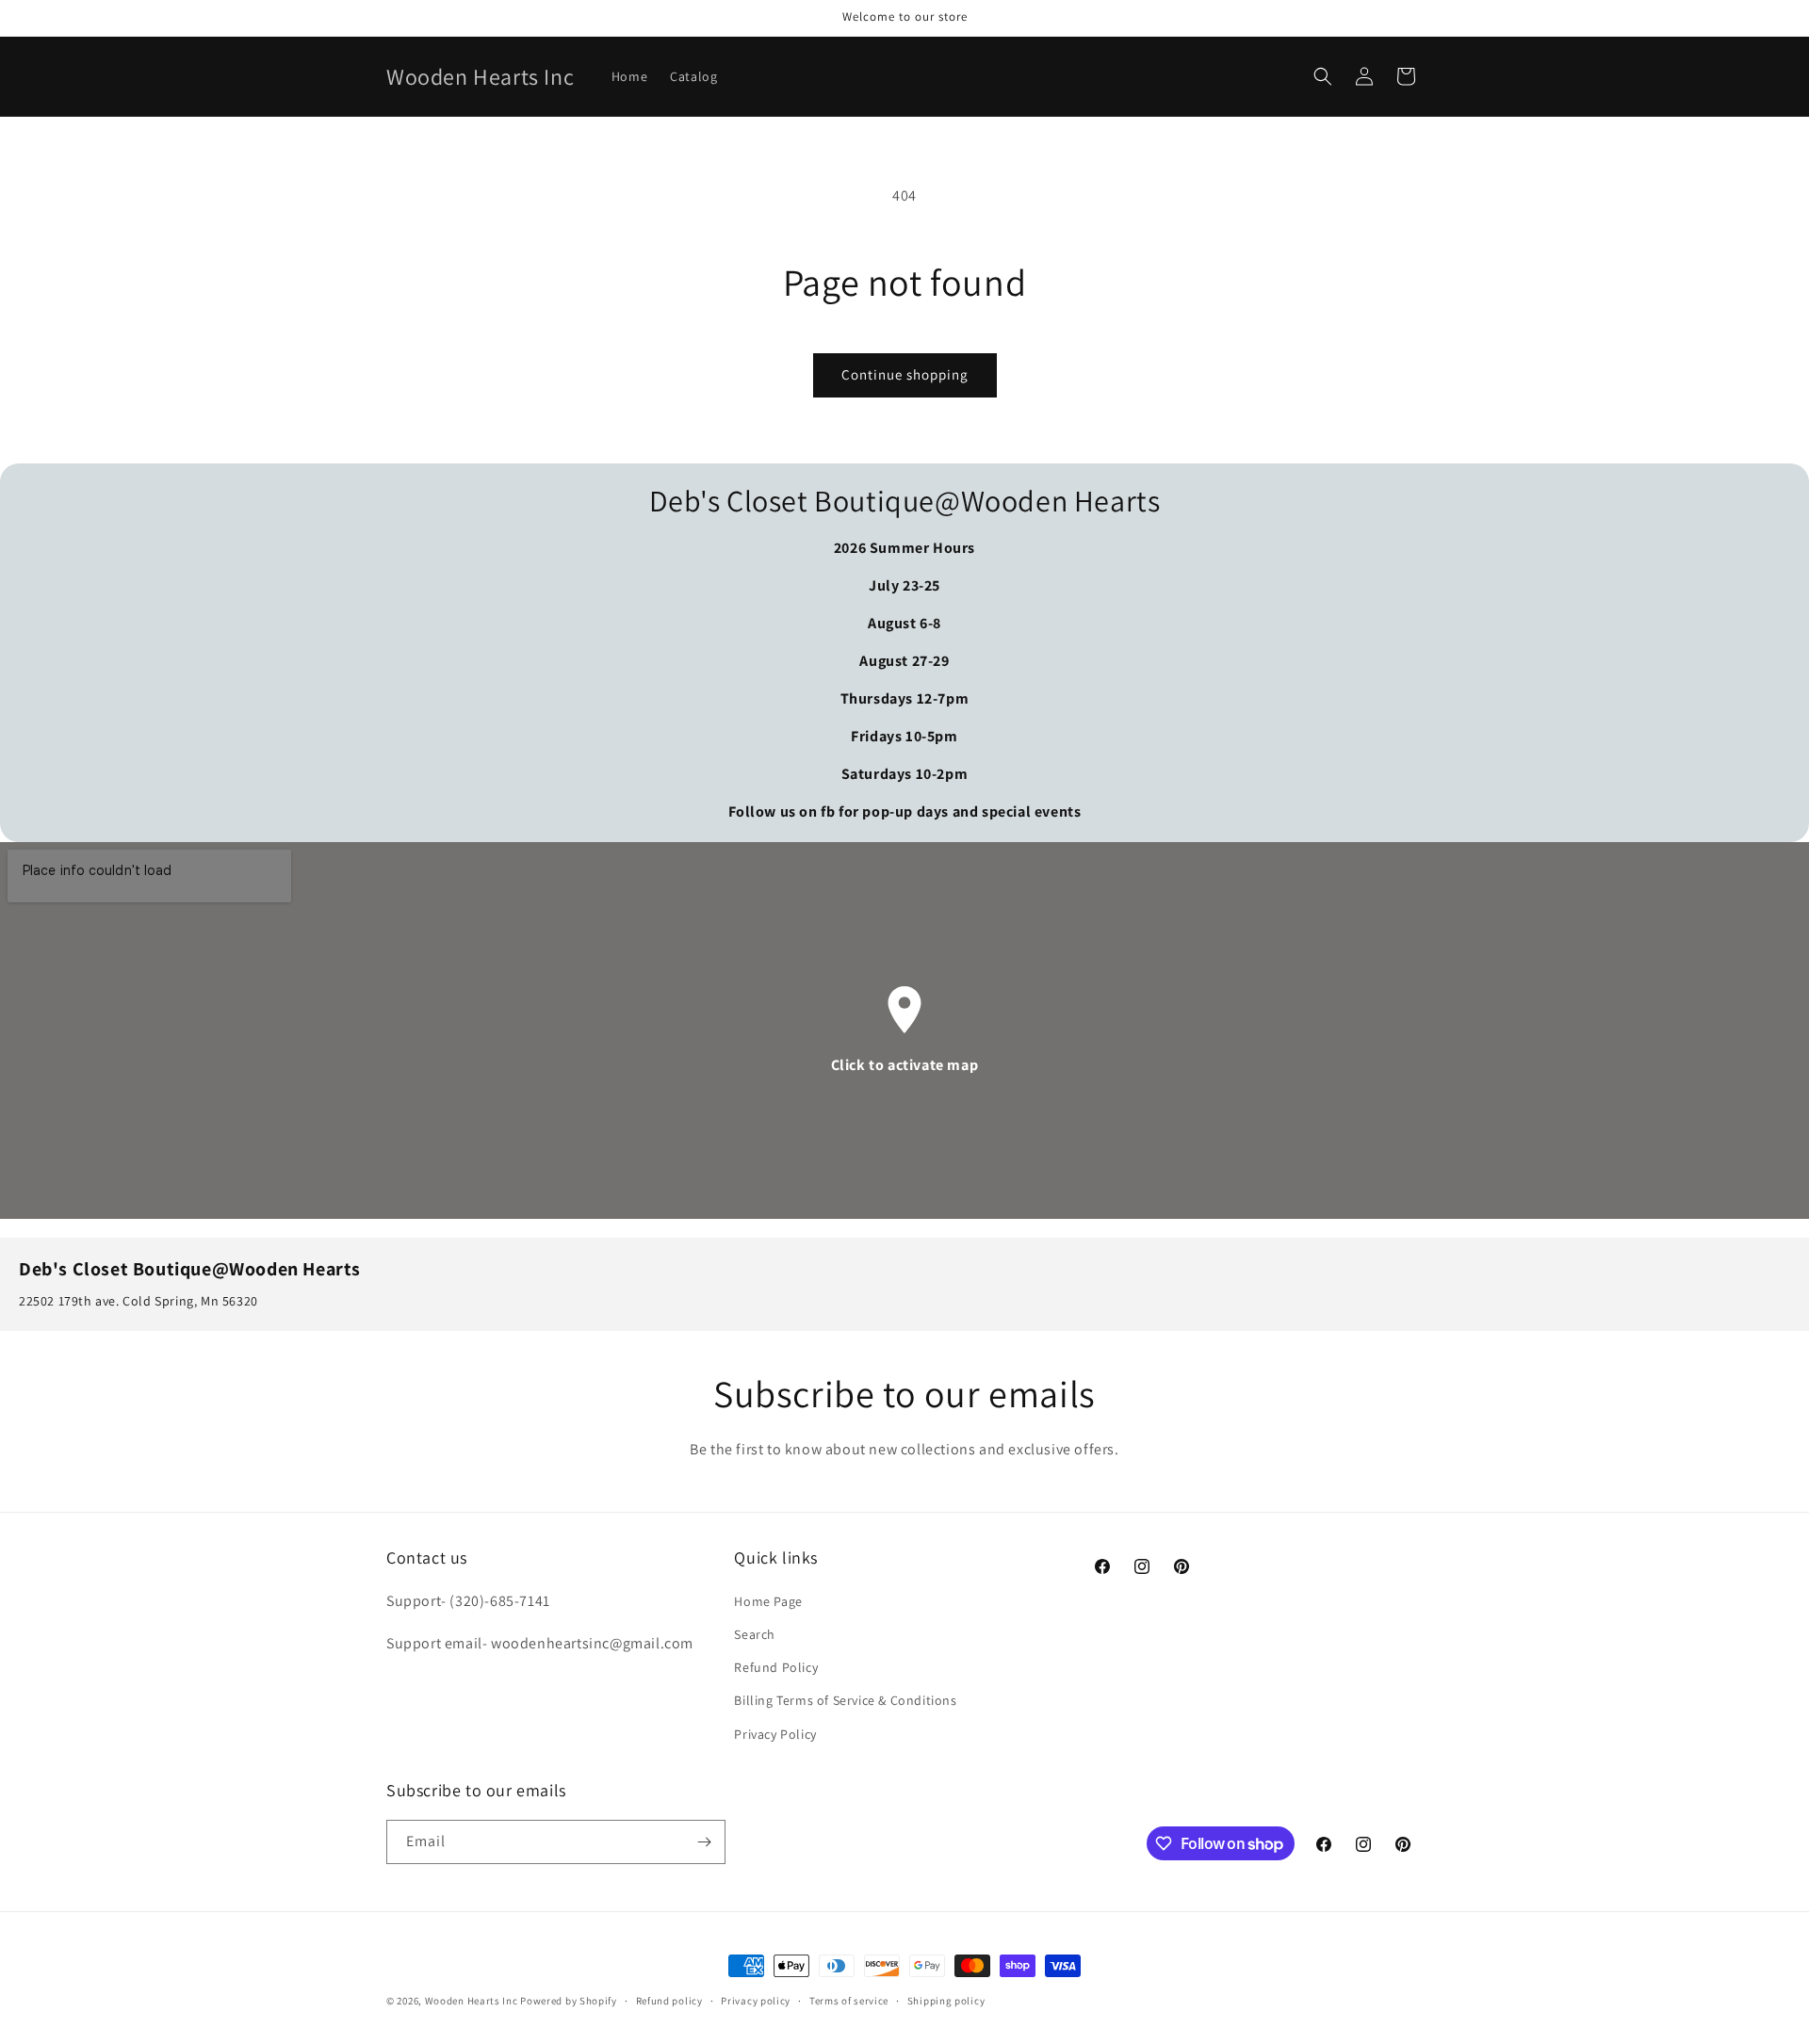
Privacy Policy (775, 1734)
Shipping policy (946, 2001)
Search (755, 1634)
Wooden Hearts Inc (472, 2001)
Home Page (768, 1601)
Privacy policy (756, 2001)
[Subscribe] (704, 1842)
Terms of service (849, 2001)
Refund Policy (776, 1667)
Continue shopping (905, 374)
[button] (1323, 76)
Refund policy (669, 2001)
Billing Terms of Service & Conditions (845, 1700)
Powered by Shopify (569, 2001)
